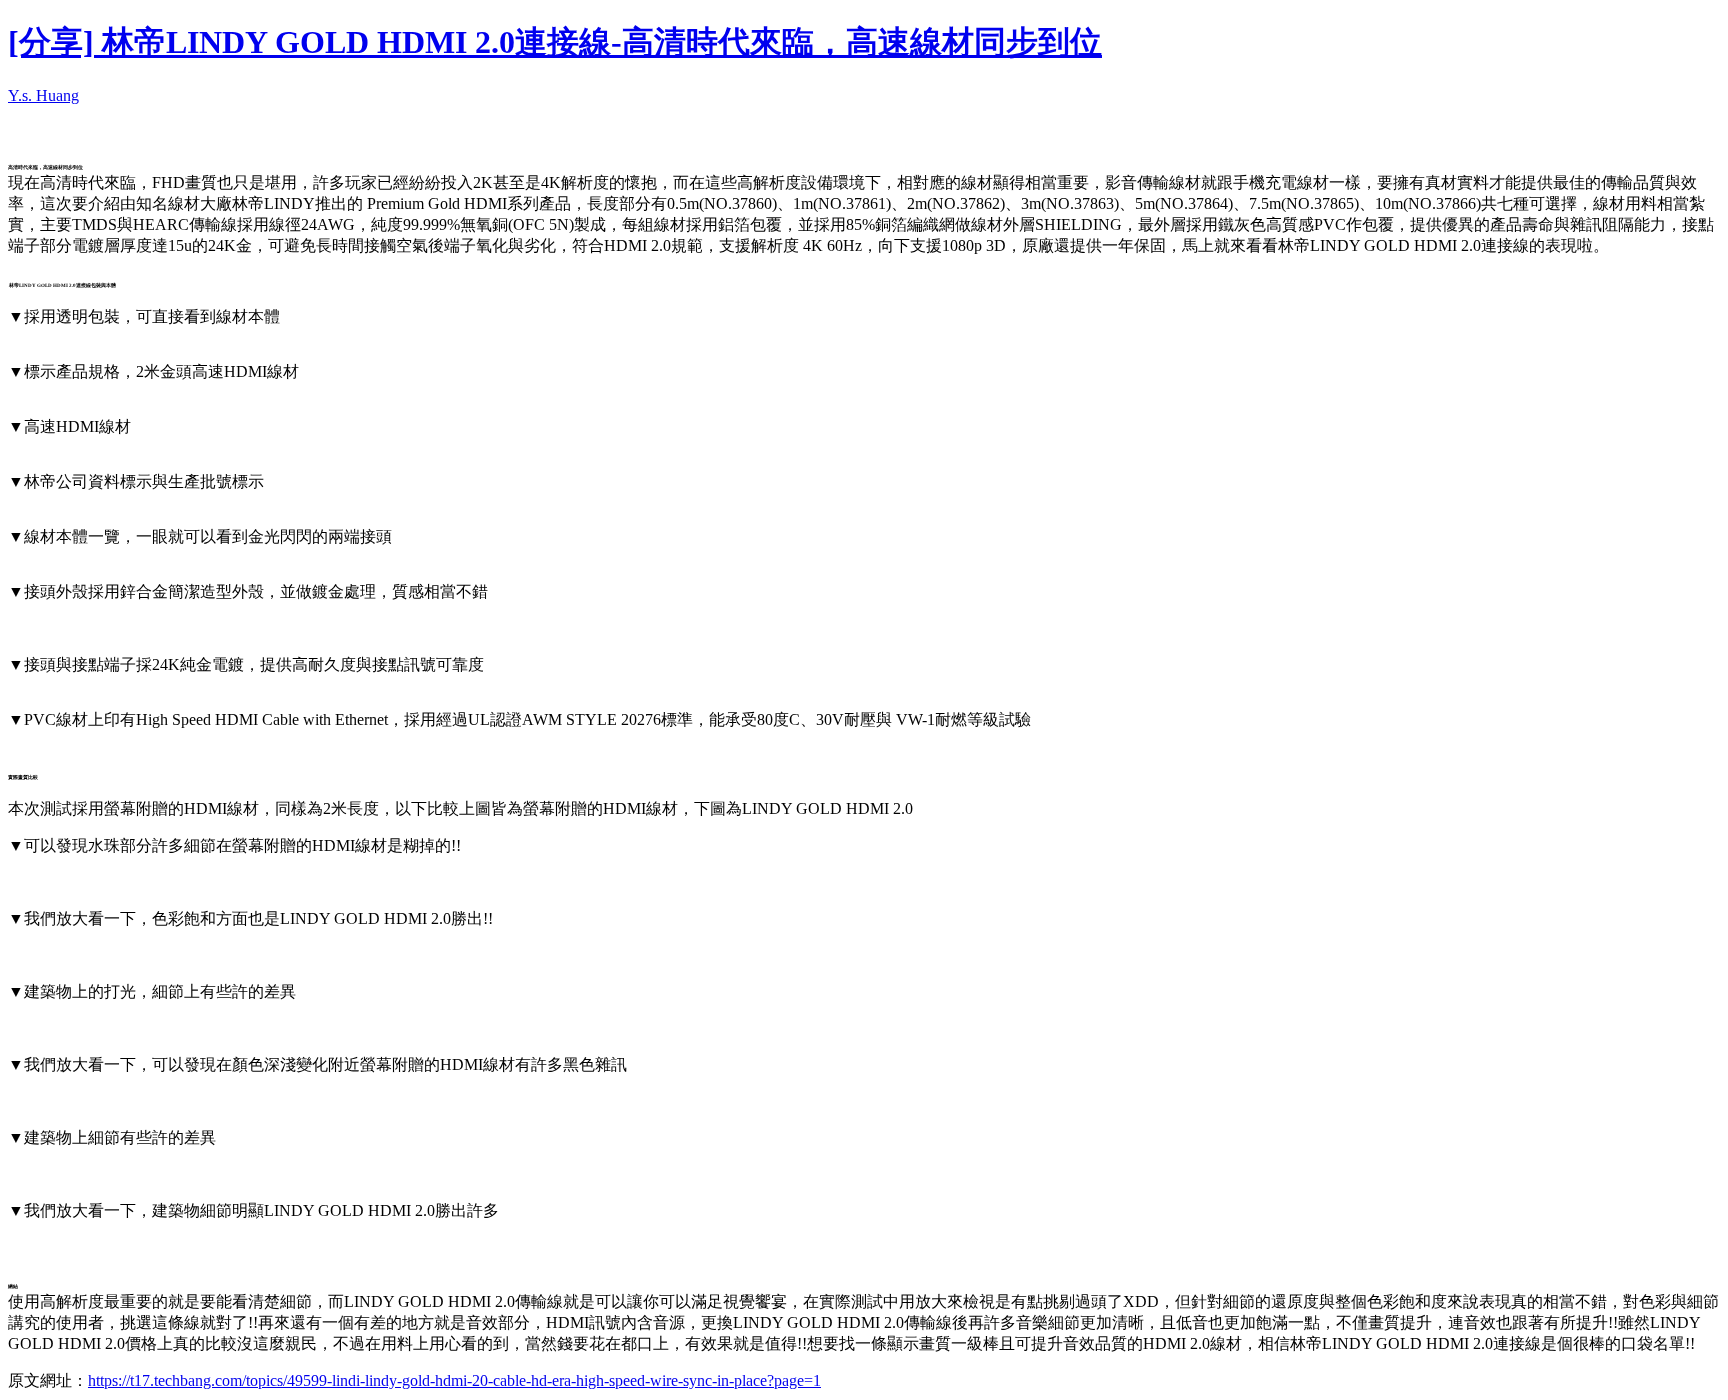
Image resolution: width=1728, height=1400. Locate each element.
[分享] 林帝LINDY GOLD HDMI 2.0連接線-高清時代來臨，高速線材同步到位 (555, 42)
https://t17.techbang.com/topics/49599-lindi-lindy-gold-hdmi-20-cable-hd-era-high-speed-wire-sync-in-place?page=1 (454, 1380)
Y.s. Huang (43, 95)
